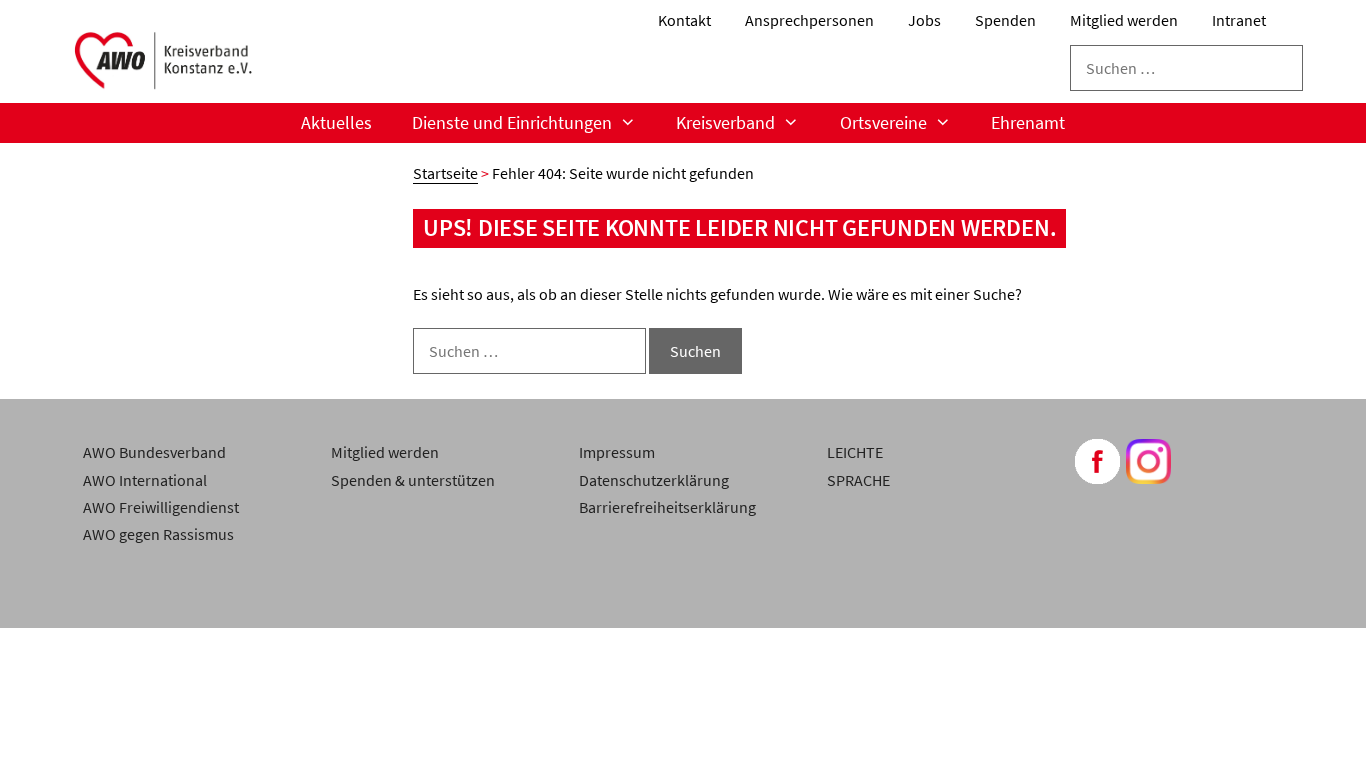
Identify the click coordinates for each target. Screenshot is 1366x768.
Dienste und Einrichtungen (512, 122)
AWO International (145, 480)
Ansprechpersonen (809, 20)
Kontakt (684, 20)
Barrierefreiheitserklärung (667, 507)
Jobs (924, 20)
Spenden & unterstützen (413, 480)
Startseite (445, 173)
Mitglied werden (1124, 20)
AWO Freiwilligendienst (161, 507)
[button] (44, 724)
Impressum (617, 452)
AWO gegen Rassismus (158, 534)
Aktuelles (336, 122)
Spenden (1005, 20)
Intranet (1239, 20)
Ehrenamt (1028, 122)
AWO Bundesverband (154, 452)
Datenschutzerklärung (654, 480)
